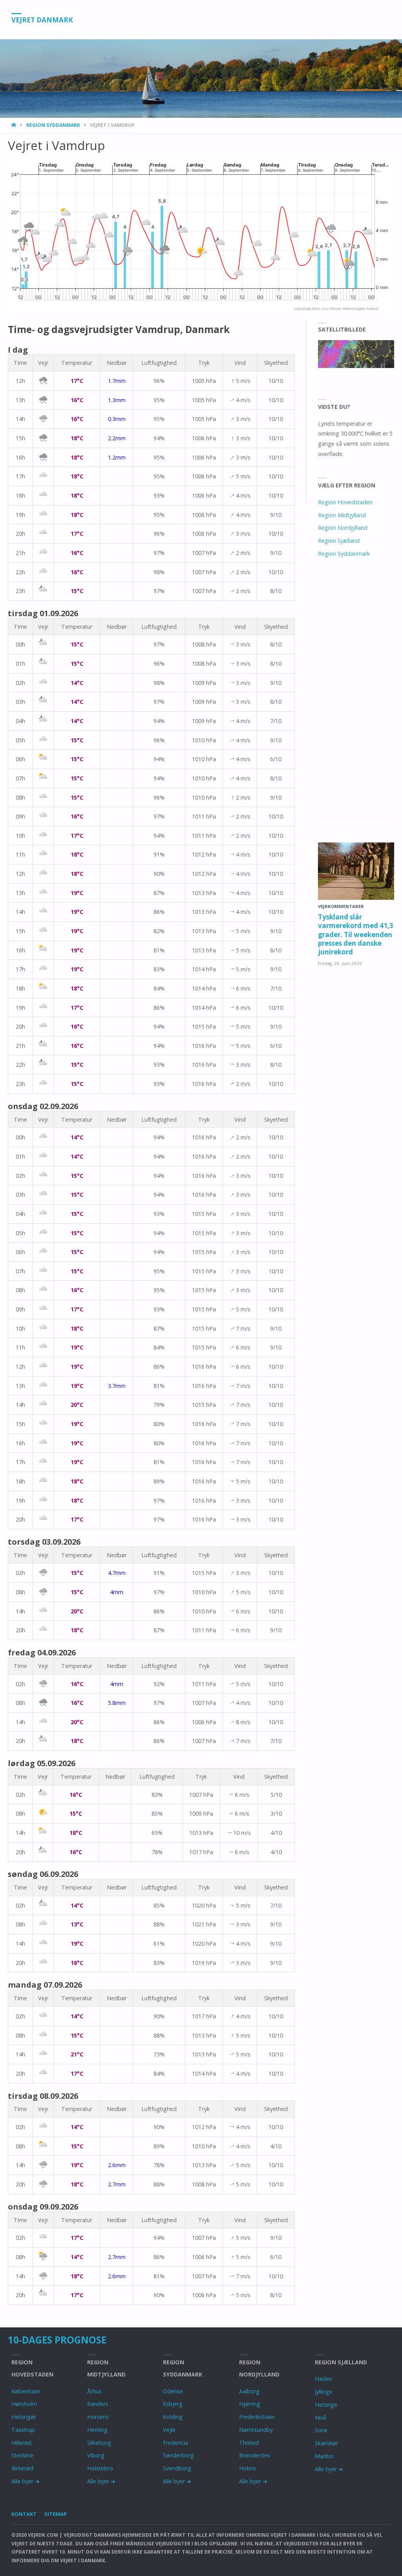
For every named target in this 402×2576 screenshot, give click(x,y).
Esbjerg (173, 2404)
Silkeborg (99, 2443)
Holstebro (100, 2468)
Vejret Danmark (42, 20)
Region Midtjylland (342, 515)
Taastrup (23, 2430)
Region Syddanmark (53, 125)
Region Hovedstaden (345, 502)
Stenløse (22, 2455)
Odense (173, 2391)
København (26, 2391)
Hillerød (21, 2443)
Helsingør (24, 2417)
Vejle (169, 2430)
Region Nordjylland (343, 528)
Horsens (98, 2417)
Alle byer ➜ (26, 2481)
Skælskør (326, 2443)
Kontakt (24, 2514)
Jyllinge (324, 2392)
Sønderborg (178, 2455)
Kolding (173, 2417)
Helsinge (326, 2405)
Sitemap (56, 2514)
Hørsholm (24, 2404)
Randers (98, 2404)
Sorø (321, 2430)
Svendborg (177, 2468)
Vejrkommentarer (341, 906)
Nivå (321, 2418)
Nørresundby (256, 2430)
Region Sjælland (339, 541)
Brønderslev (255, 2455)
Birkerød (22, 2468)
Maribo (324, 2456)
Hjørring (250, 2404)
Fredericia (175, 2443)
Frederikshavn (257, 2417)
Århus (94, 2391)
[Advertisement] (356, 696)
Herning (97, 2430)
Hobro (248, 2468)
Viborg (96, 2455)
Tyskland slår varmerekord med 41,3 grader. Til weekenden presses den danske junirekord (356, 934)
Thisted (249, 2443)
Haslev (323, 2379)
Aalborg (249, 2391)
